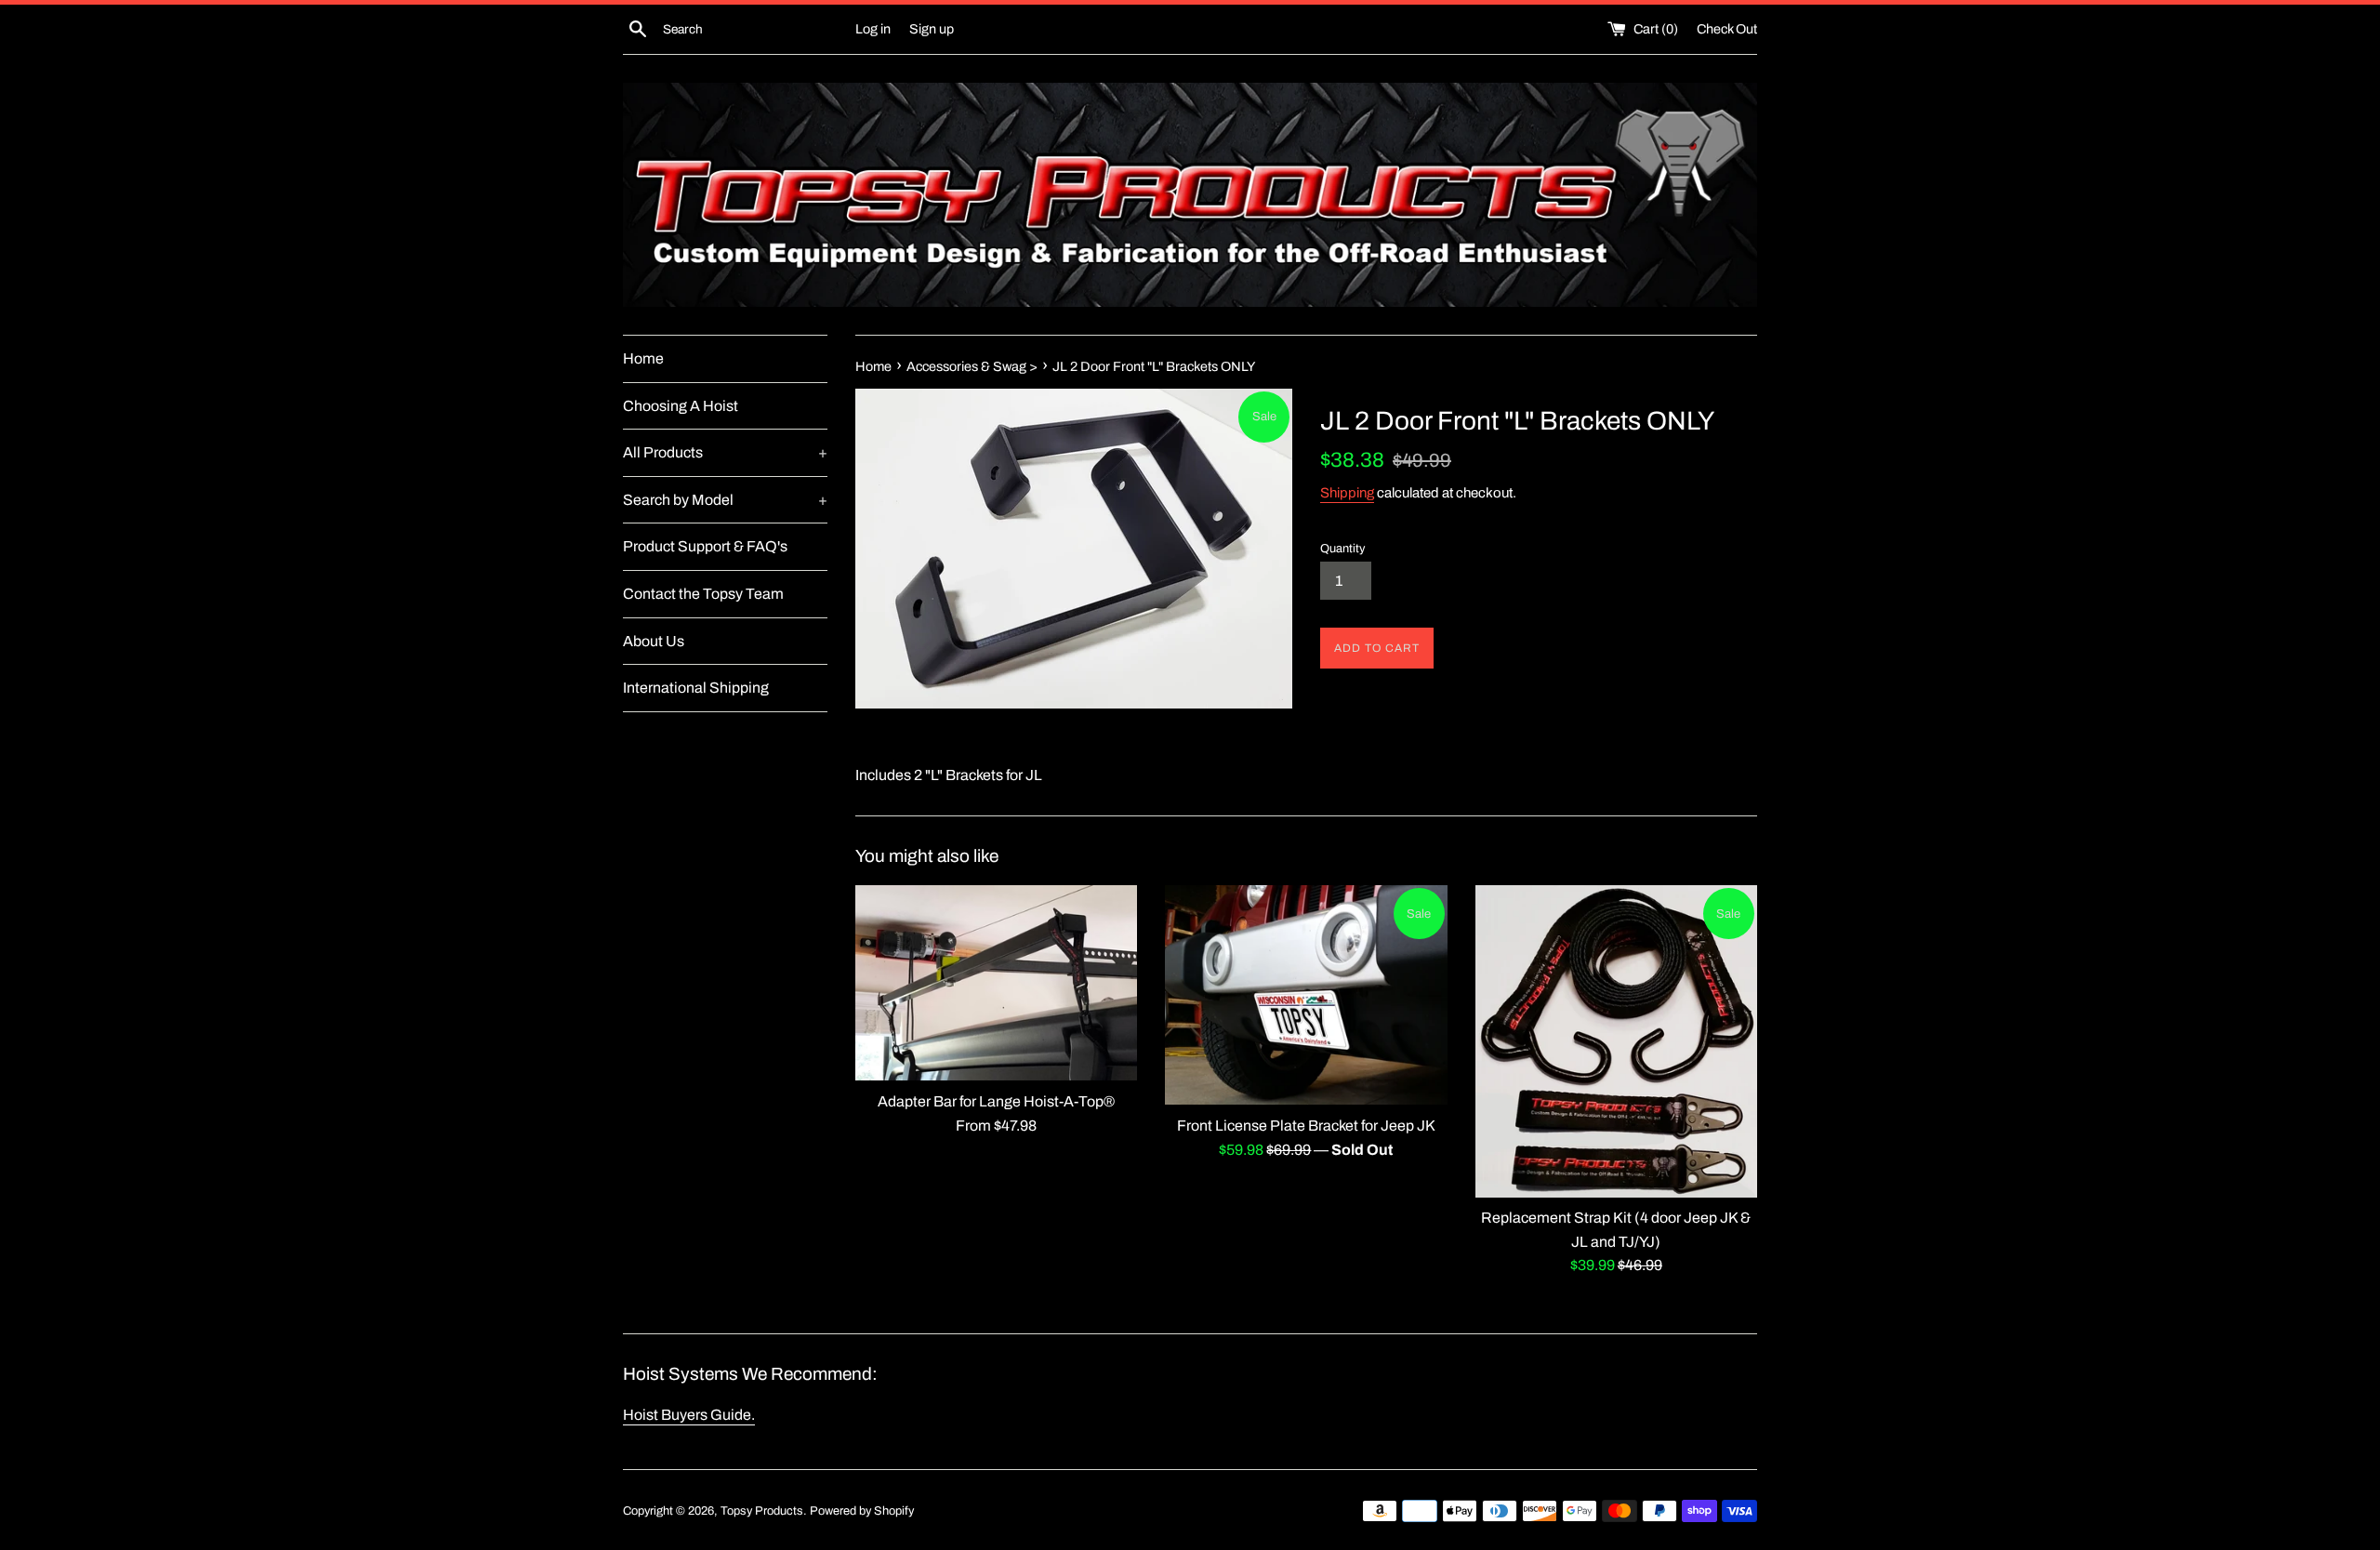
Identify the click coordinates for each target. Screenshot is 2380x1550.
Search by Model (725, 500)
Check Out (1727, 29)
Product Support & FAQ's (705, 546)
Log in (873, 29)
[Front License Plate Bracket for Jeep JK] (1306, 995)
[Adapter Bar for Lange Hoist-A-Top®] (996, 983)
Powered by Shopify (862, 1511)
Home (643, 358)
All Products (725, 452)
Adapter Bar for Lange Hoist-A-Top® (996, 1101)
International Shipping (696, 688)
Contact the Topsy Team (703, 594)
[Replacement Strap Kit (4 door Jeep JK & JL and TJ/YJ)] (1616, 1041)
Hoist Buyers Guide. (689, 1415)
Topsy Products (762, 1511)
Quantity (1342, 549)
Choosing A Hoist (681, 406)
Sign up (932, 29)
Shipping (1347, 493)
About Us (654, 641)
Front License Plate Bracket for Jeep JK (1306, 1126)
